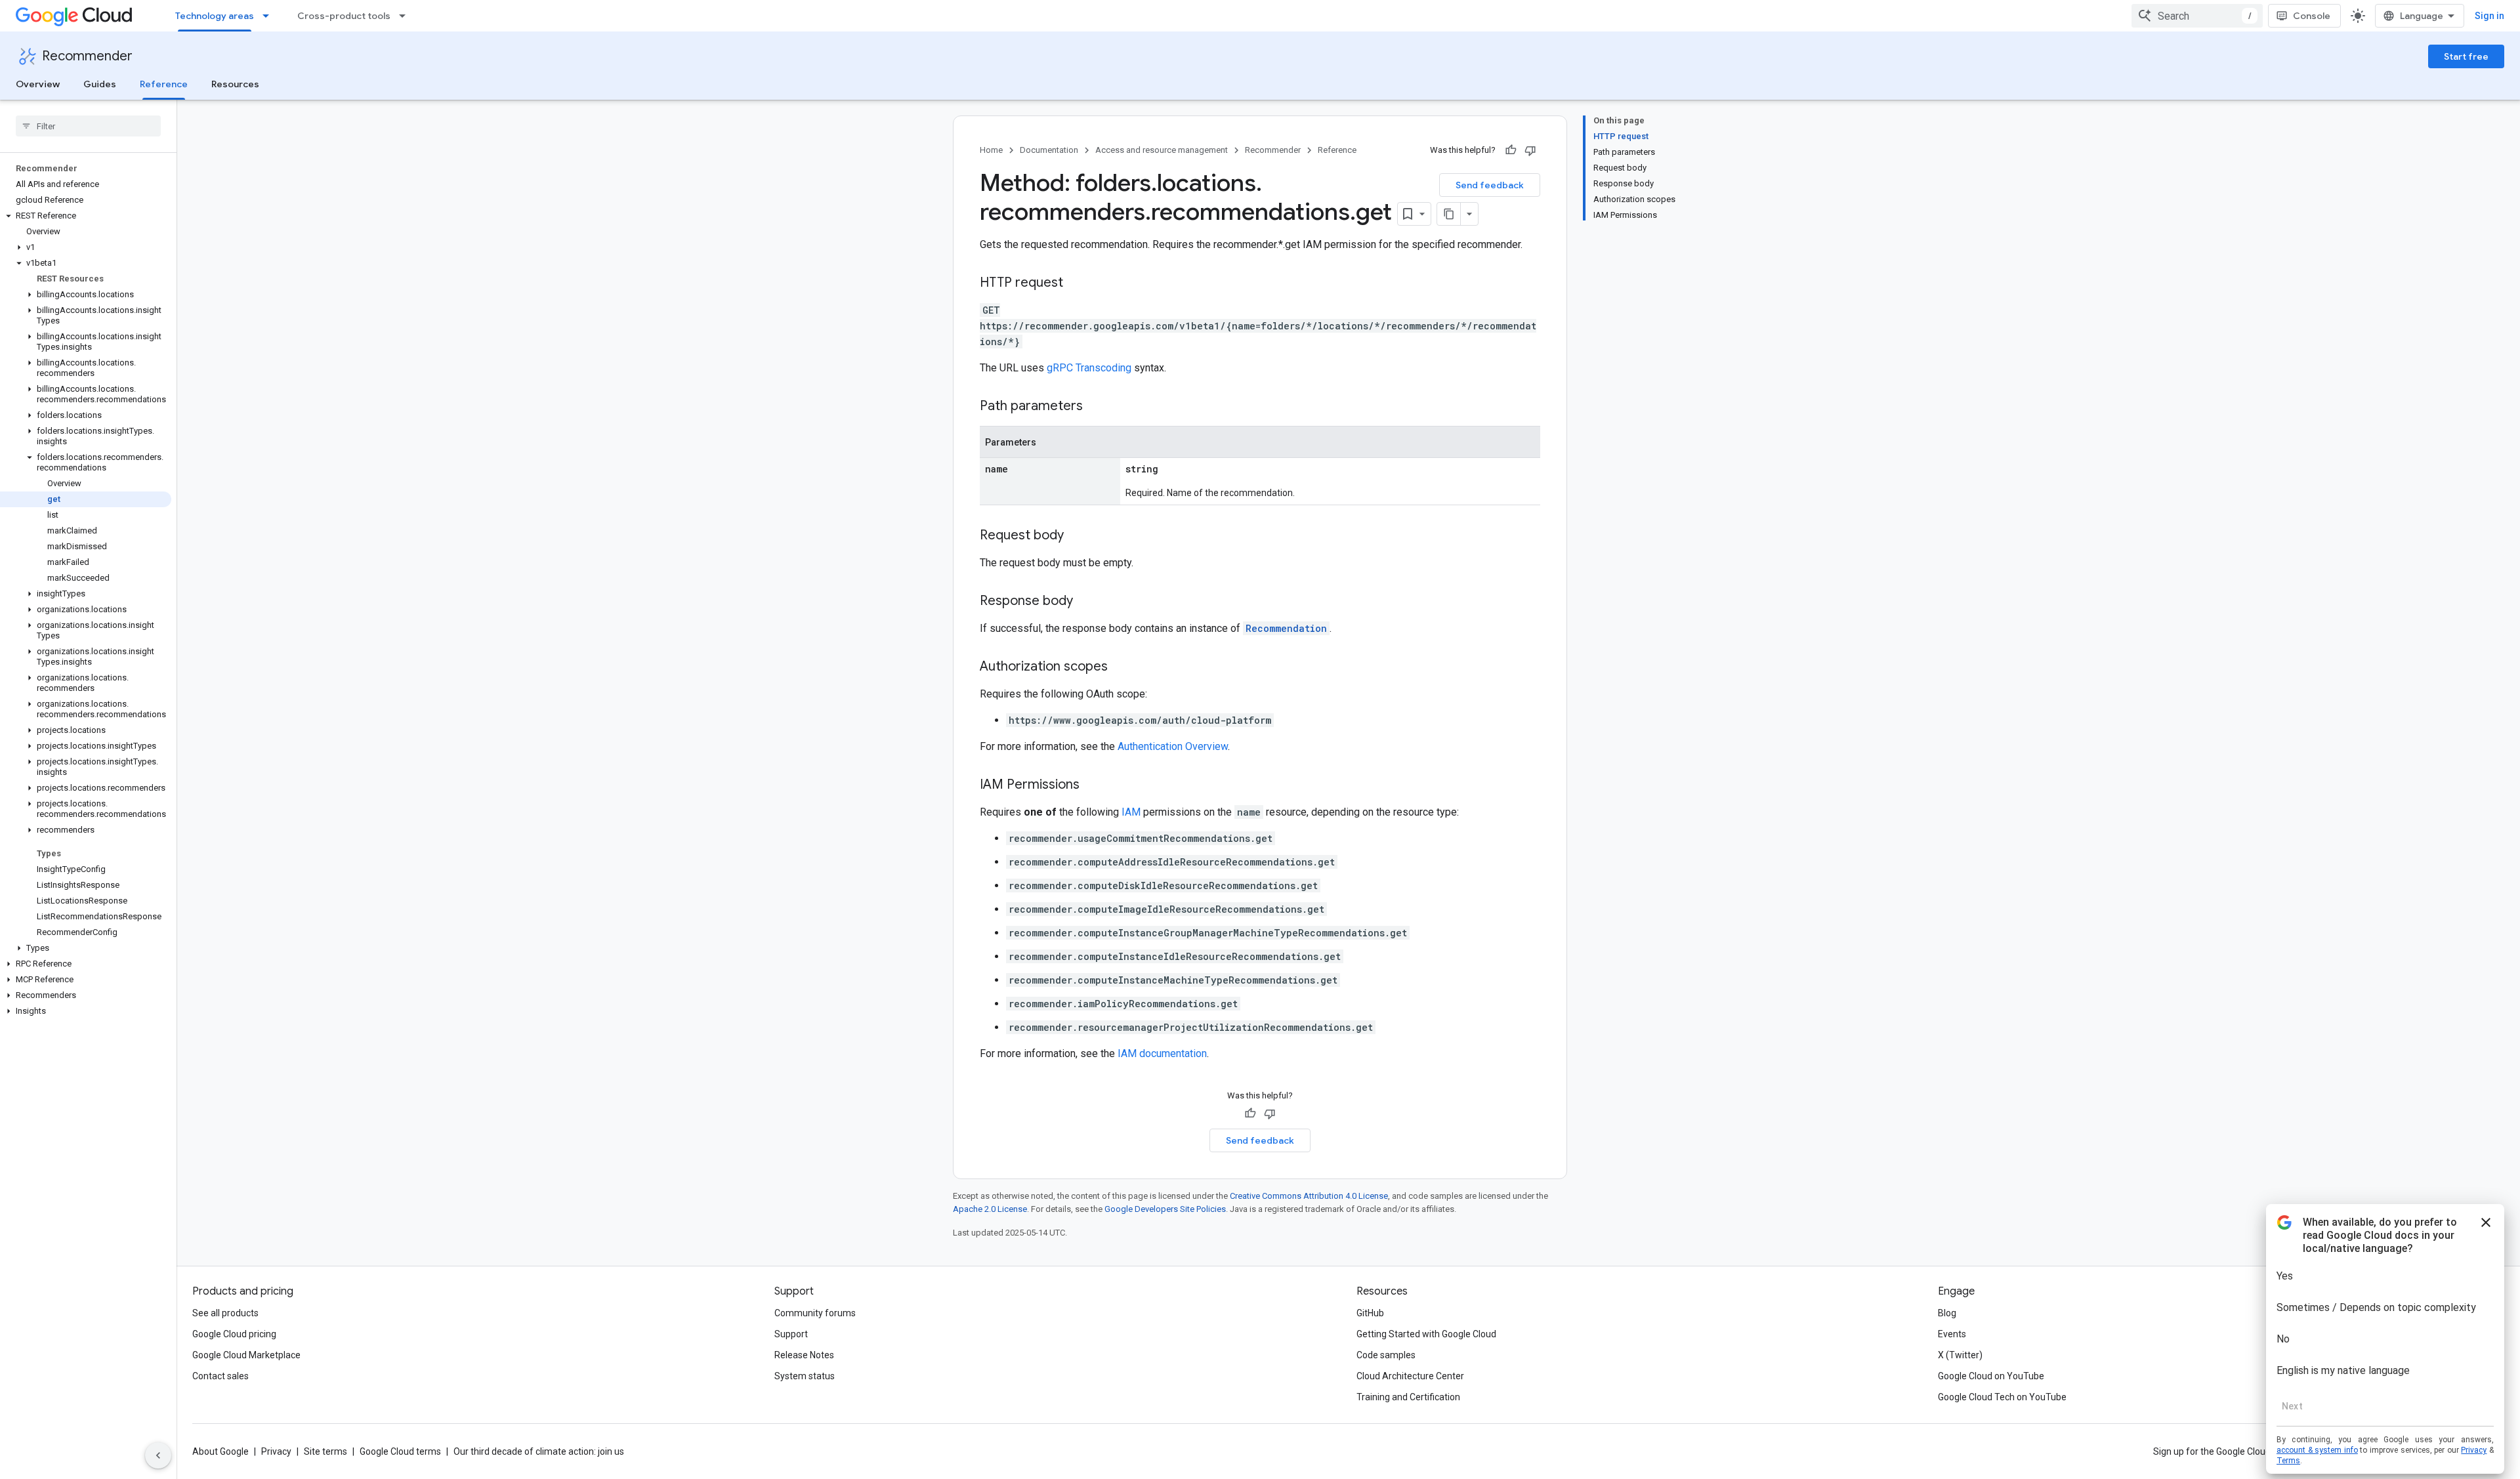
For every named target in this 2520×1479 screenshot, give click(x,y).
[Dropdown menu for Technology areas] (270, 16)
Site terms (325, 1451)
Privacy (276, 1451)
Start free (2466, 56)
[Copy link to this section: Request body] (1077, 536)
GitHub (1370, 1313)
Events (1952, 1334)
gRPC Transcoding (1089, 368)
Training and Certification (1408, 1397)
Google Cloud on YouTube (1991, 1376)
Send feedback (1490, 185)
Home (991, 150)
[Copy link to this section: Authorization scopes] (1121, 667)
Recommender (87, 56)
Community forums (815, 1313)
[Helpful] (1511, 150)
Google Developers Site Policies (1165, 1209)
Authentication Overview (1173, 746)
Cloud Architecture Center (1410, 1376)
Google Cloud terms (400, 1451)
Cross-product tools (344, 16)
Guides (100, 84)
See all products (225, 1313)
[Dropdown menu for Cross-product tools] (406, 16)
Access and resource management (1162, 150)
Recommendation (1286, 628)
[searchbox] (88, 126)
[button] (86, 216)
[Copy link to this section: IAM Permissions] (1093, 785)
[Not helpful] (1530, 150)
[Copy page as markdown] (1449, 214)
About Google (220, 1451)
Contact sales (220, 1376)
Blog (1947, 1313)
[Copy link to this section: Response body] (1086, 602)
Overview (38, 84)
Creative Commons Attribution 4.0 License (1309, 1196)
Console (2312, 16)
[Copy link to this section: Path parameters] (1096, 407)
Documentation (1049, 150)
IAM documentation (1162, 1053)
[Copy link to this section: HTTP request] (1076, 283)
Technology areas (215, 16)
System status (805, 1376)
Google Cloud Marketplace (246, 1355)
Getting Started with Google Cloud (1426, 1334)
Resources (235, 84)
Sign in (2489, 16)
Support (791, 1334)
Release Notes (804, 1355)
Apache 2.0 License (990, 1209)
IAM (1131, 812)
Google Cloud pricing (234, 1334)
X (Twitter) (1960, 1355)
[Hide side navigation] (158, 1455)
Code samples (1386, 1355)
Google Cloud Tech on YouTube (2002, 1397)
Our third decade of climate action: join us (539, 1451)
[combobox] (2197, 16)
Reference (164, 84)
